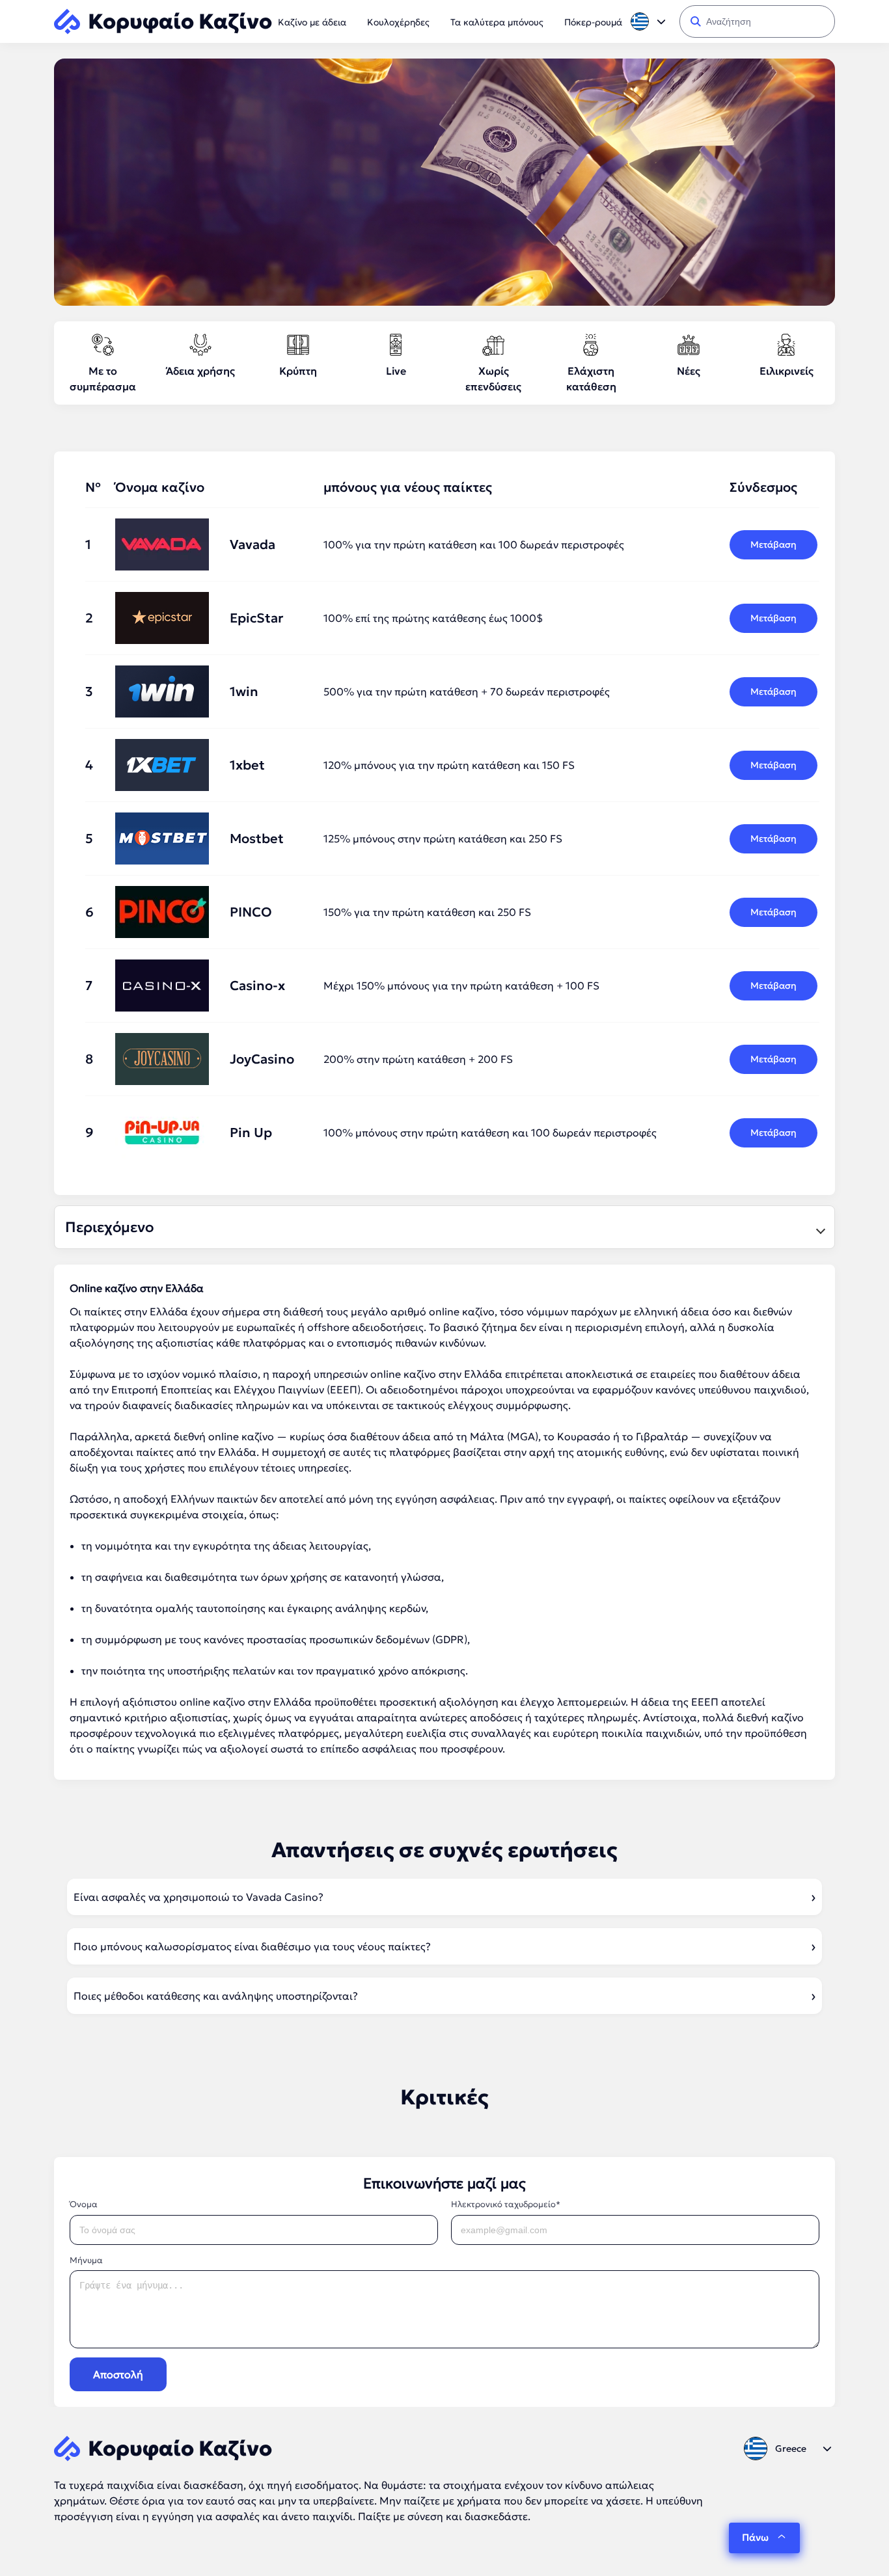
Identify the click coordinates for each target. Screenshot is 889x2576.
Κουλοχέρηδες (398, 22)
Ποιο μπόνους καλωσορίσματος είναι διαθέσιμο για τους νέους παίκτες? (252, 1946)
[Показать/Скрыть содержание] (819, 1228)
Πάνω (755, 2537)
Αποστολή (118, 2374)
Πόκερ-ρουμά (593, 22)
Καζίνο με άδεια (312, 22)
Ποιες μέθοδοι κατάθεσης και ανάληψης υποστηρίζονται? (216, 1996)
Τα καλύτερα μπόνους (497, 22)
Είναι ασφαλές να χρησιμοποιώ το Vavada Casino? (198, 1897)
